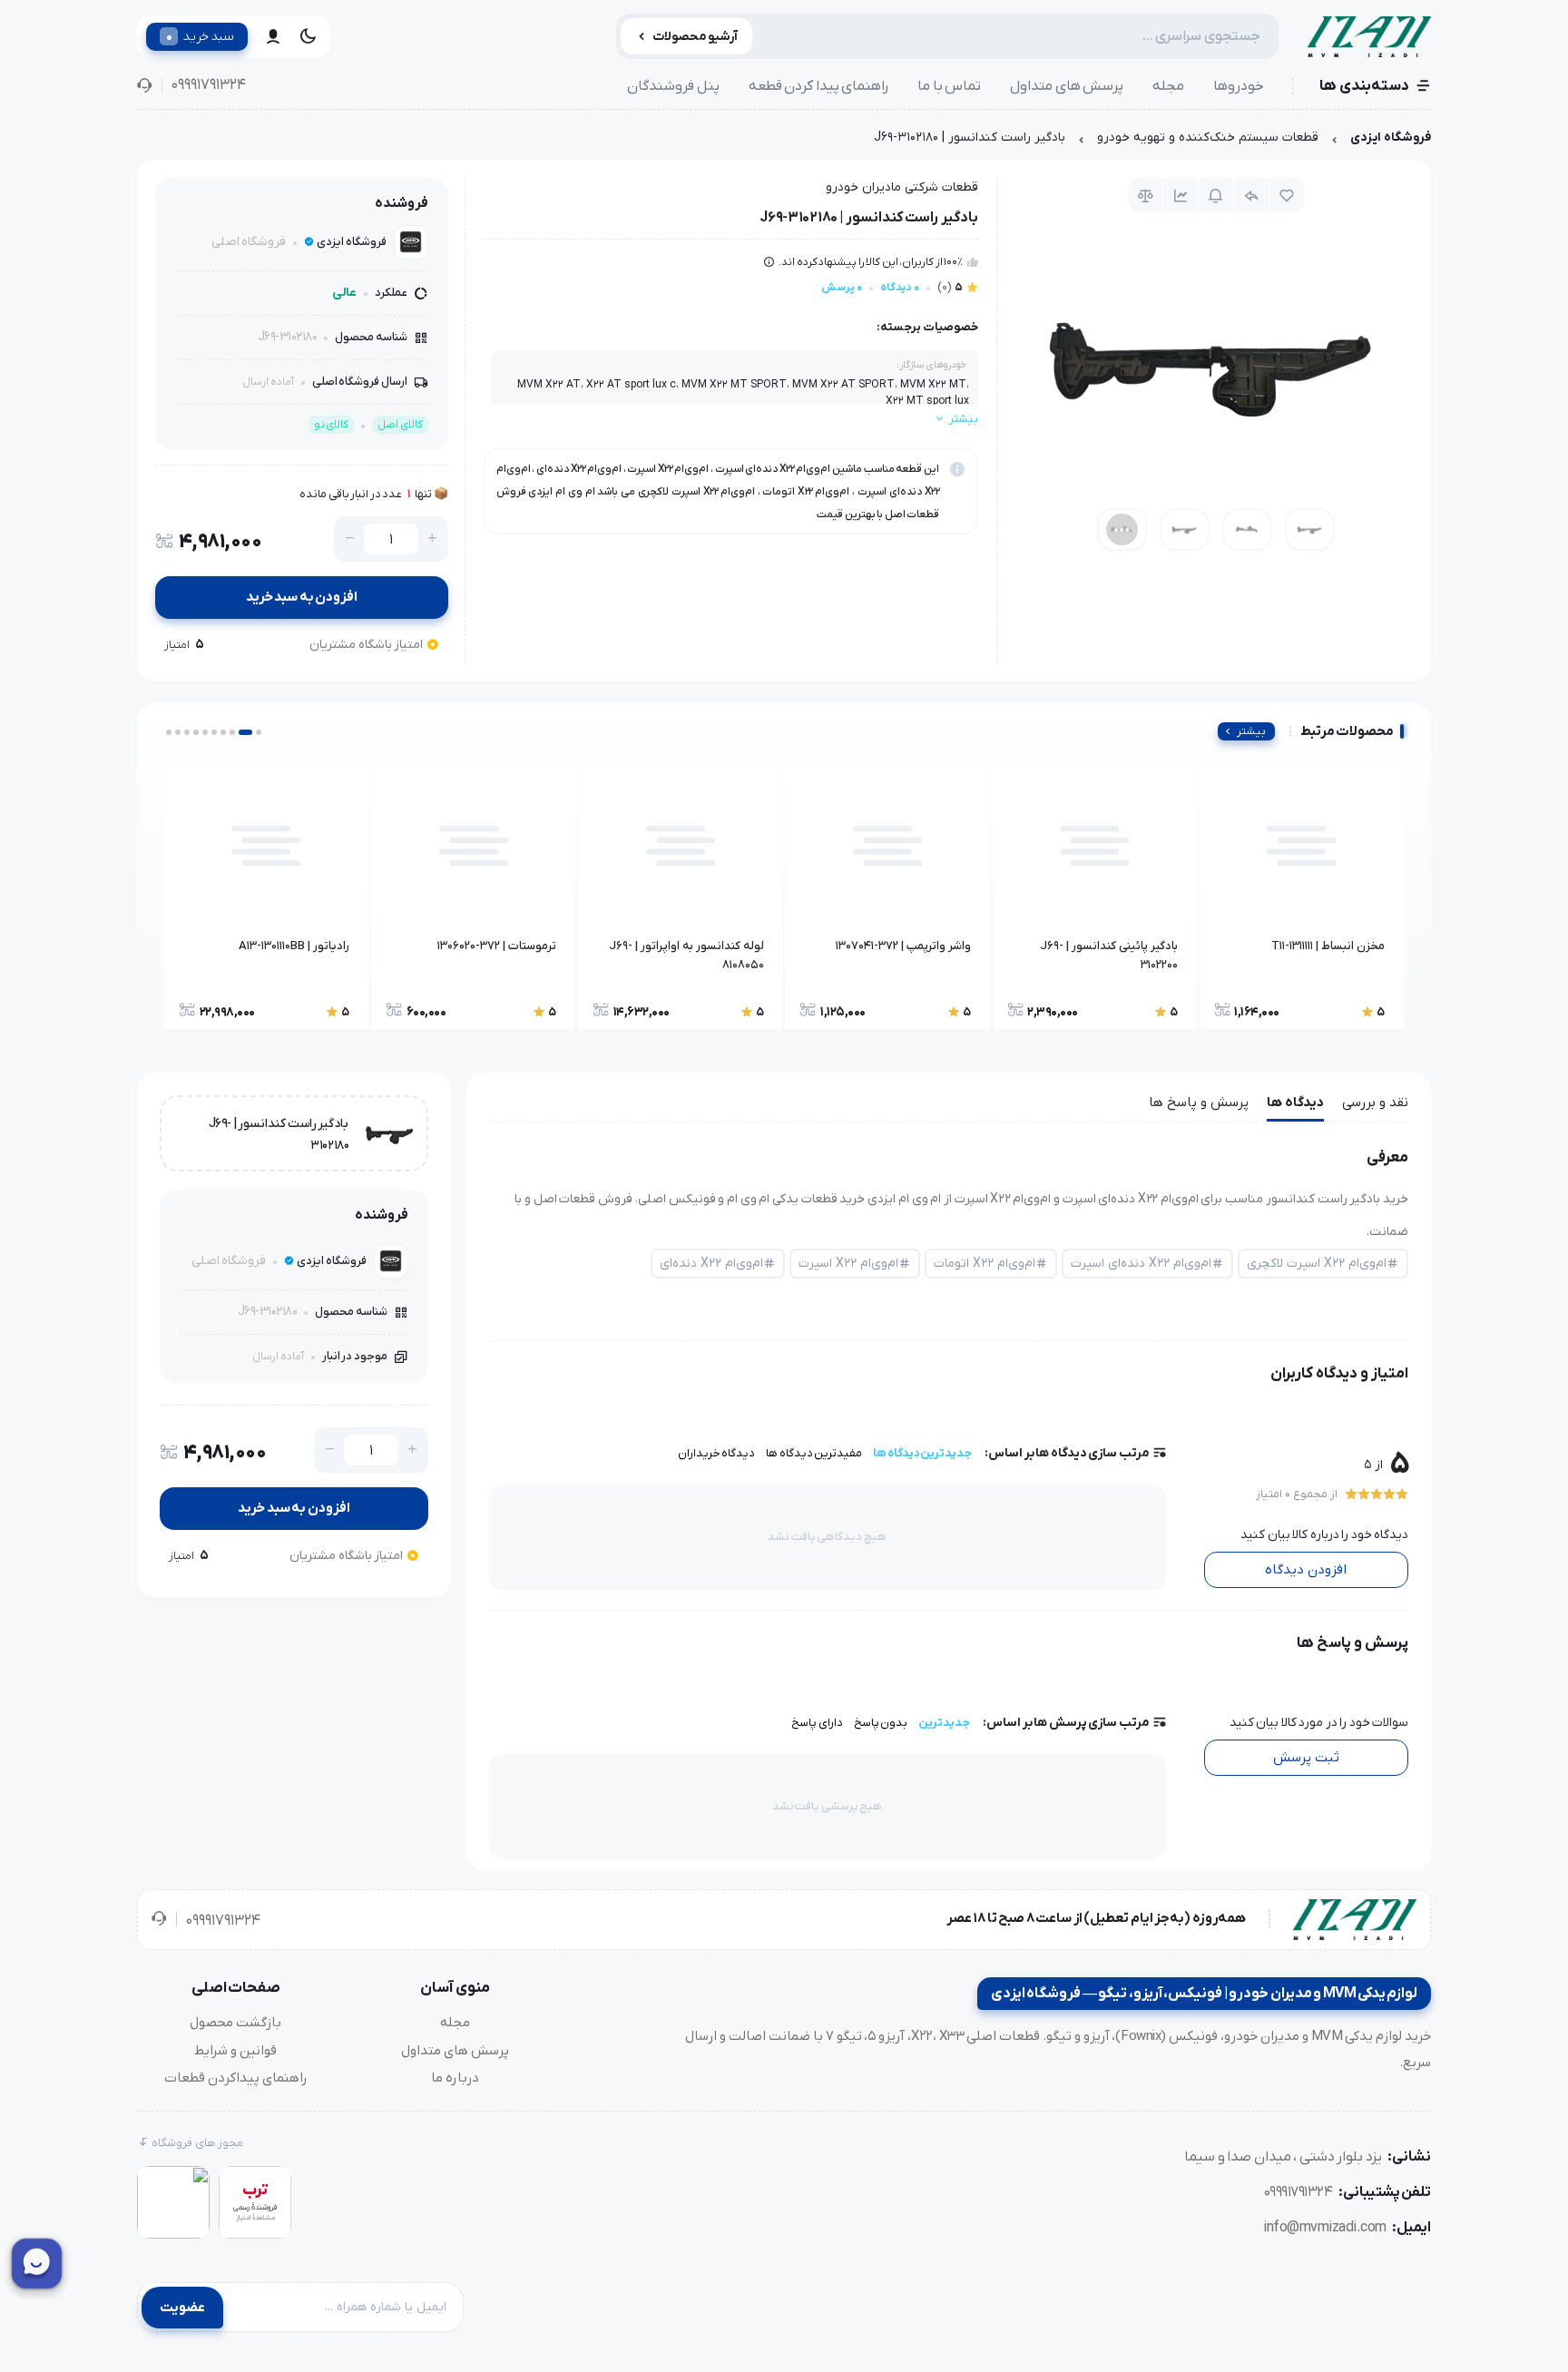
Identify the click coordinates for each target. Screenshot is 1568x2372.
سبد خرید (200, 36)
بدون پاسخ (881, 1723)
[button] (259, 732)
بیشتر (1251, 731)
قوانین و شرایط (235, 2051)
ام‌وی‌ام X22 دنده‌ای (711, 1264)
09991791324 (208, 85)
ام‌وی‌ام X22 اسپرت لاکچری (1317, 1264)
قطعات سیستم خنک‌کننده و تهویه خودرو (1208, 137)
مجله (1168, 86)
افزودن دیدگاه (1306, 1570)
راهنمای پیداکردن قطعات (236, 2078)
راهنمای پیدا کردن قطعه (819, 86)
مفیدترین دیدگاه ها (814, 1453)
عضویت (182, 2308)
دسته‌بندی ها (1364, 86)
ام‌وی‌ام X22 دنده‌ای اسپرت (1141, 1264)
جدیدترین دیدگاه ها (922, 1453)
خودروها (1239, 86)
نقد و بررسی (1375, 1103)
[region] (784, 142)
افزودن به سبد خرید (302, 597)
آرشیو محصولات (696, 37)
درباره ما (455, 2078)
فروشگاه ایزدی (1391, 137)
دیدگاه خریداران (717, 1453)
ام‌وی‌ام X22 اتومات (985, 1264)
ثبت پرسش (1306, 1758)
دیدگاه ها (1295, 1103)
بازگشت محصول (235, 2023)
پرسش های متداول (1067, 86)
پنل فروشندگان (673, 86)
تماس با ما (949, 86)
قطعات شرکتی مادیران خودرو (902, 187)
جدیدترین (944, 1723)
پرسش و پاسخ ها (1199, 1103)
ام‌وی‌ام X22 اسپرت (848, 1264)
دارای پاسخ (817, 1723)
